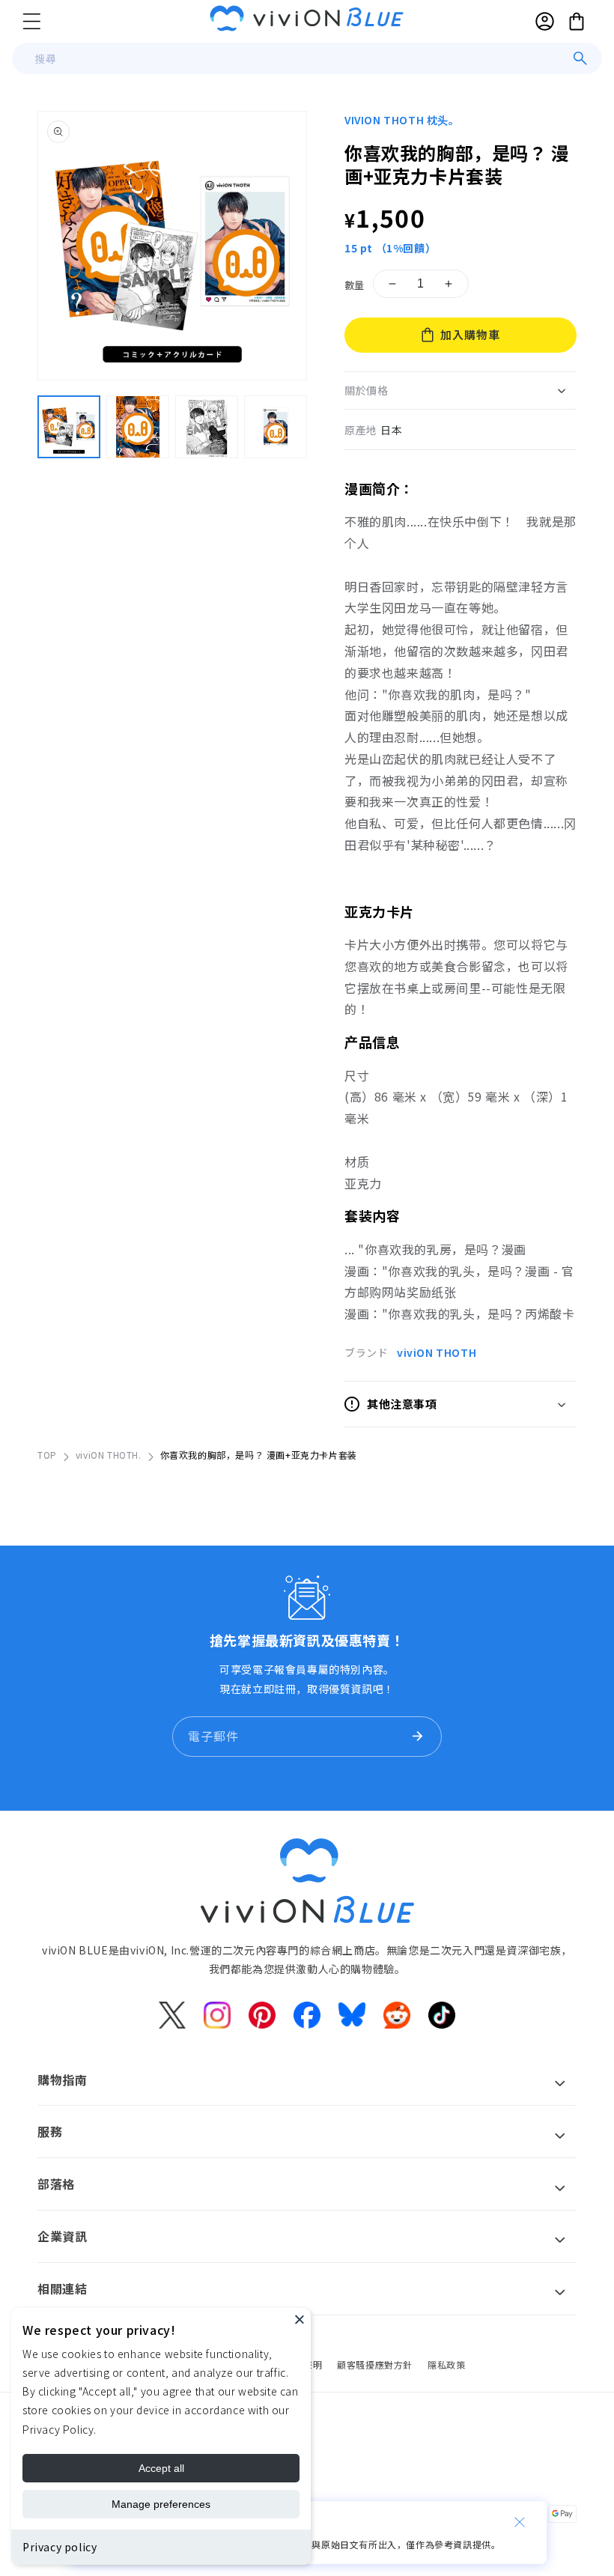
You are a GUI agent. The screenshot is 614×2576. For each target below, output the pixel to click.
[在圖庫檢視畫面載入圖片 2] (138, 427)
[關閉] (520, 2522)
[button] (31, 21)
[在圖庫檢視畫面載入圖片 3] (207, 427)
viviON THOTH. (109, 1455)
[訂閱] (417, 1737)
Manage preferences (161, 2504)
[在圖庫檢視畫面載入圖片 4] (276, 427)
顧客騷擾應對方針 (375, 2364)
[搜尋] (580, 58)
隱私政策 (446, 2364)
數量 (355, 285)
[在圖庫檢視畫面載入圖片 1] (69, 427)
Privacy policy (60, 2547)
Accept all (161, 2468)
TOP (47, 1455)
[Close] (300, 2319)
